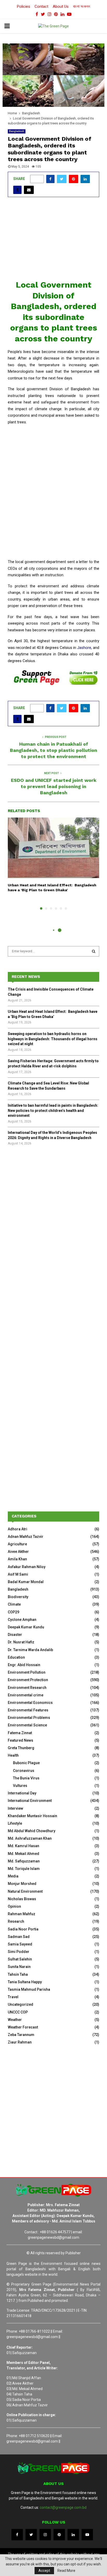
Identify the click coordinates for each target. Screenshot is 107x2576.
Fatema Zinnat (20, 1733)
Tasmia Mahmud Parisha (29, 1989)
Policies (24, 6)
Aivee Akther (18, 1552)
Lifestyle (15, 1823)
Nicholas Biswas (22, 1899)
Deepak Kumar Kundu (26, 1627)
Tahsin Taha (18, 1974)
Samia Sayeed (20, 1944)
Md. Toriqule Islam (24, 1869)
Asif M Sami (18, 1574)
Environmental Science (27, 1725)
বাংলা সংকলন (82, 6)
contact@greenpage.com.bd (63, 2507)
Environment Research (27, 1688)
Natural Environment (25, 1891)
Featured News (21, 1740)
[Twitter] (31, 2535)
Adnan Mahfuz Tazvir (26, 1537)
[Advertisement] (53, 241)
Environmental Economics (30, 1703)
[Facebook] (17, 2535)
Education (16, 1657)
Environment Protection (28, 1680)
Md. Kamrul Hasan (24, 1846)
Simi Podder (19, 1952)
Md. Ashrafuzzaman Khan (30, 1838)
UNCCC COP (18, 2012)
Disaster (15, 1635)
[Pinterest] (59, 2535)
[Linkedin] (73, 2535)
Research (16, 1921)
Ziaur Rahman (20, 2042)
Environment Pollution (27, 1672)
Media (13, 1876)
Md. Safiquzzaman (24, 1861)
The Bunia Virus (26, 1778)
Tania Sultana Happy (25, 1982)
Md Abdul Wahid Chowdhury (32, 1831)
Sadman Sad (19, 1937)
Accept (44, 2571)
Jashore (84, 648)
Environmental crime (26, 1695)
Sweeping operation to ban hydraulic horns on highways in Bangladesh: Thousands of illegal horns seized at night (53, 1039)
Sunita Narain (19, 1967)
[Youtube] (87, 2535)
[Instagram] (45, 2535)
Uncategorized (21, 2004)
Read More (66, 2571)
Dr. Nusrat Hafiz (21, 1642)
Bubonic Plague (26, 1763)
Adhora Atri (18, 1529)
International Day (22, 1793)
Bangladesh (17, 131)
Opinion (14, 1906)
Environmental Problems (29, 1718)
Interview (15, 1808)
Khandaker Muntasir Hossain (32, 1816)
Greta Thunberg (21, 1748)
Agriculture (17, 1544)
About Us (61, 6)
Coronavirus (24, 1771)
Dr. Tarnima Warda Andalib (30, 1650)
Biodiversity (18, 1597)
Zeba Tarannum (21, 2035)
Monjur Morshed (22, 1884)
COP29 (14, 1612)
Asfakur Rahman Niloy (27, 1567)
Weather (15, 2020)
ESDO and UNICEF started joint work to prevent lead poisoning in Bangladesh (54, 786)
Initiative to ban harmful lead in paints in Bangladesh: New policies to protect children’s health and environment (53, 1110)
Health (13, 1755)
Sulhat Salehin (20, 1959)
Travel (13, 1997)
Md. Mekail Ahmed (24, 1854)
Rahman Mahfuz (22, 1914)
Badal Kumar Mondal (26, 1582)
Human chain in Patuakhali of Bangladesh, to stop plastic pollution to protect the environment (53, 750)
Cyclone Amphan (22, 1620)
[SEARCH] (94, 951)
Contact (41, 6)
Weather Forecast (23, 2027)
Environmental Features (28, 1710)
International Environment (30, 1801)
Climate (14, 1604)
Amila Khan (17, 1559)
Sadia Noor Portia (23, 1929)
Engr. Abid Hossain (24, 1665)
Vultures (20, 1786)
